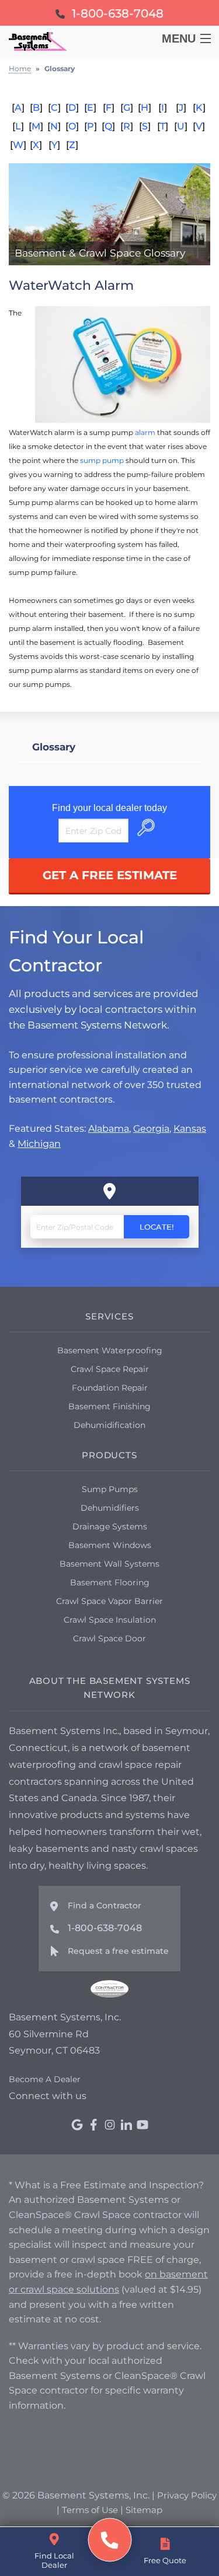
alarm (145, 432)
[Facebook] (93, 2125)
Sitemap (144, 2510)
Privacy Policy (187, 2495)
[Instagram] (110, 2125)
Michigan (39, 1144)
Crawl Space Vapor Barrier (109, 1601)
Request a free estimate (118, 1951)
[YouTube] (142, 2125)
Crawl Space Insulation (110, 1620)
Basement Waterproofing (110, 1350)
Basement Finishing (109, 1406)
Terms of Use (90, 2510)
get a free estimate (110, 875)
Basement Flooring (110, 1582)
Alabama (109, 1129)
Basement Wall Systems (109, 1564)
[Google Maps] (77, 2125)
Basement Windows (110, 1545)
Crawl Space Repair (110, 1369)
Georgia (151, 1129)
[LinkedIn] (126, 2125)
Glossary (54, 747)
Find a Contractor (105, 1905)
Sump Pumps (110, 1489)
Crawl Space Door (109, 1638)
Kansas (190, 1129)
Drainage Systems (110, 1526)
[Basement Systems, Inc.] (109, 2540)
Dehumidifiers (110, 1508)
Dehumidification (109, 1425)
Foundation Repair (110, 1388)
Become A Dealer (45, 2079)
